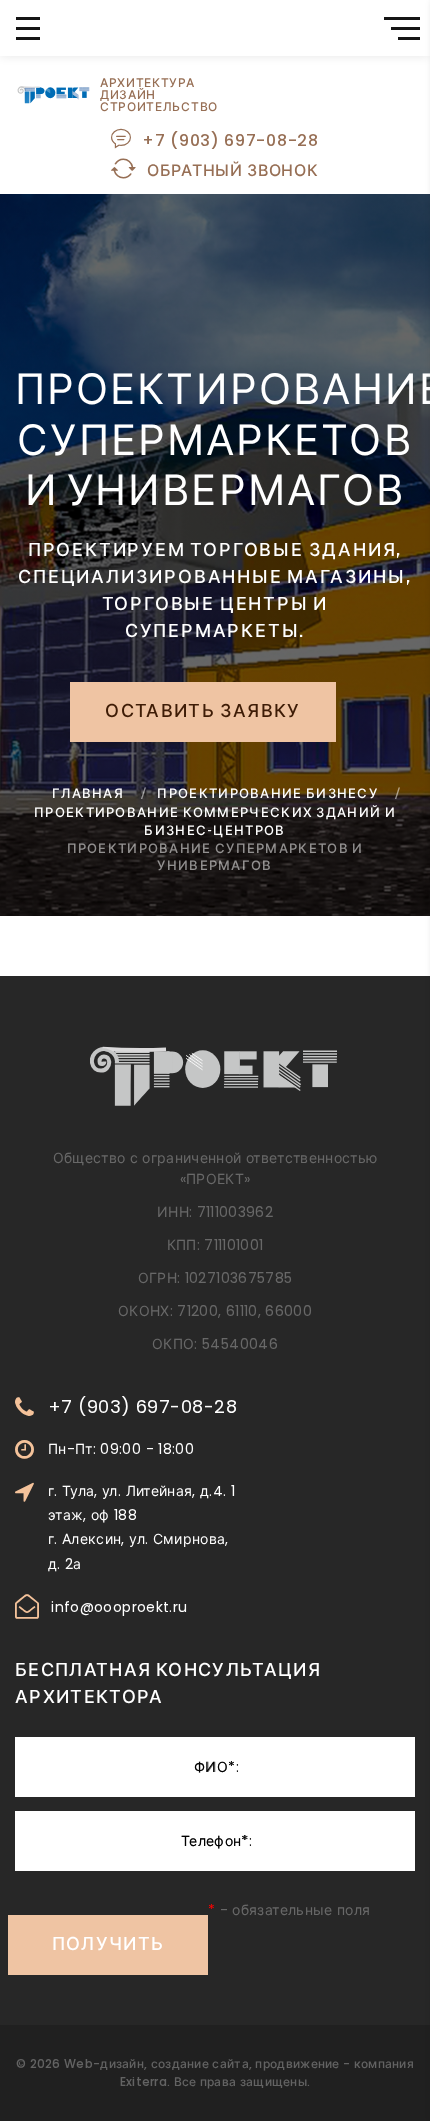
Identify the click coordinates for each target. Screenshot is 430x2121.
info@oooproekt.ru (119, 1607)
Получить (108, 1946)
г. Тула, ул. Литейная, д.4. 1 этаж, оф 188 (141, 1503)
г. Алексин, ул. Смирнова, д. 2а (138, 1551)
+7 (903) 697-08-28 (230, 140)
